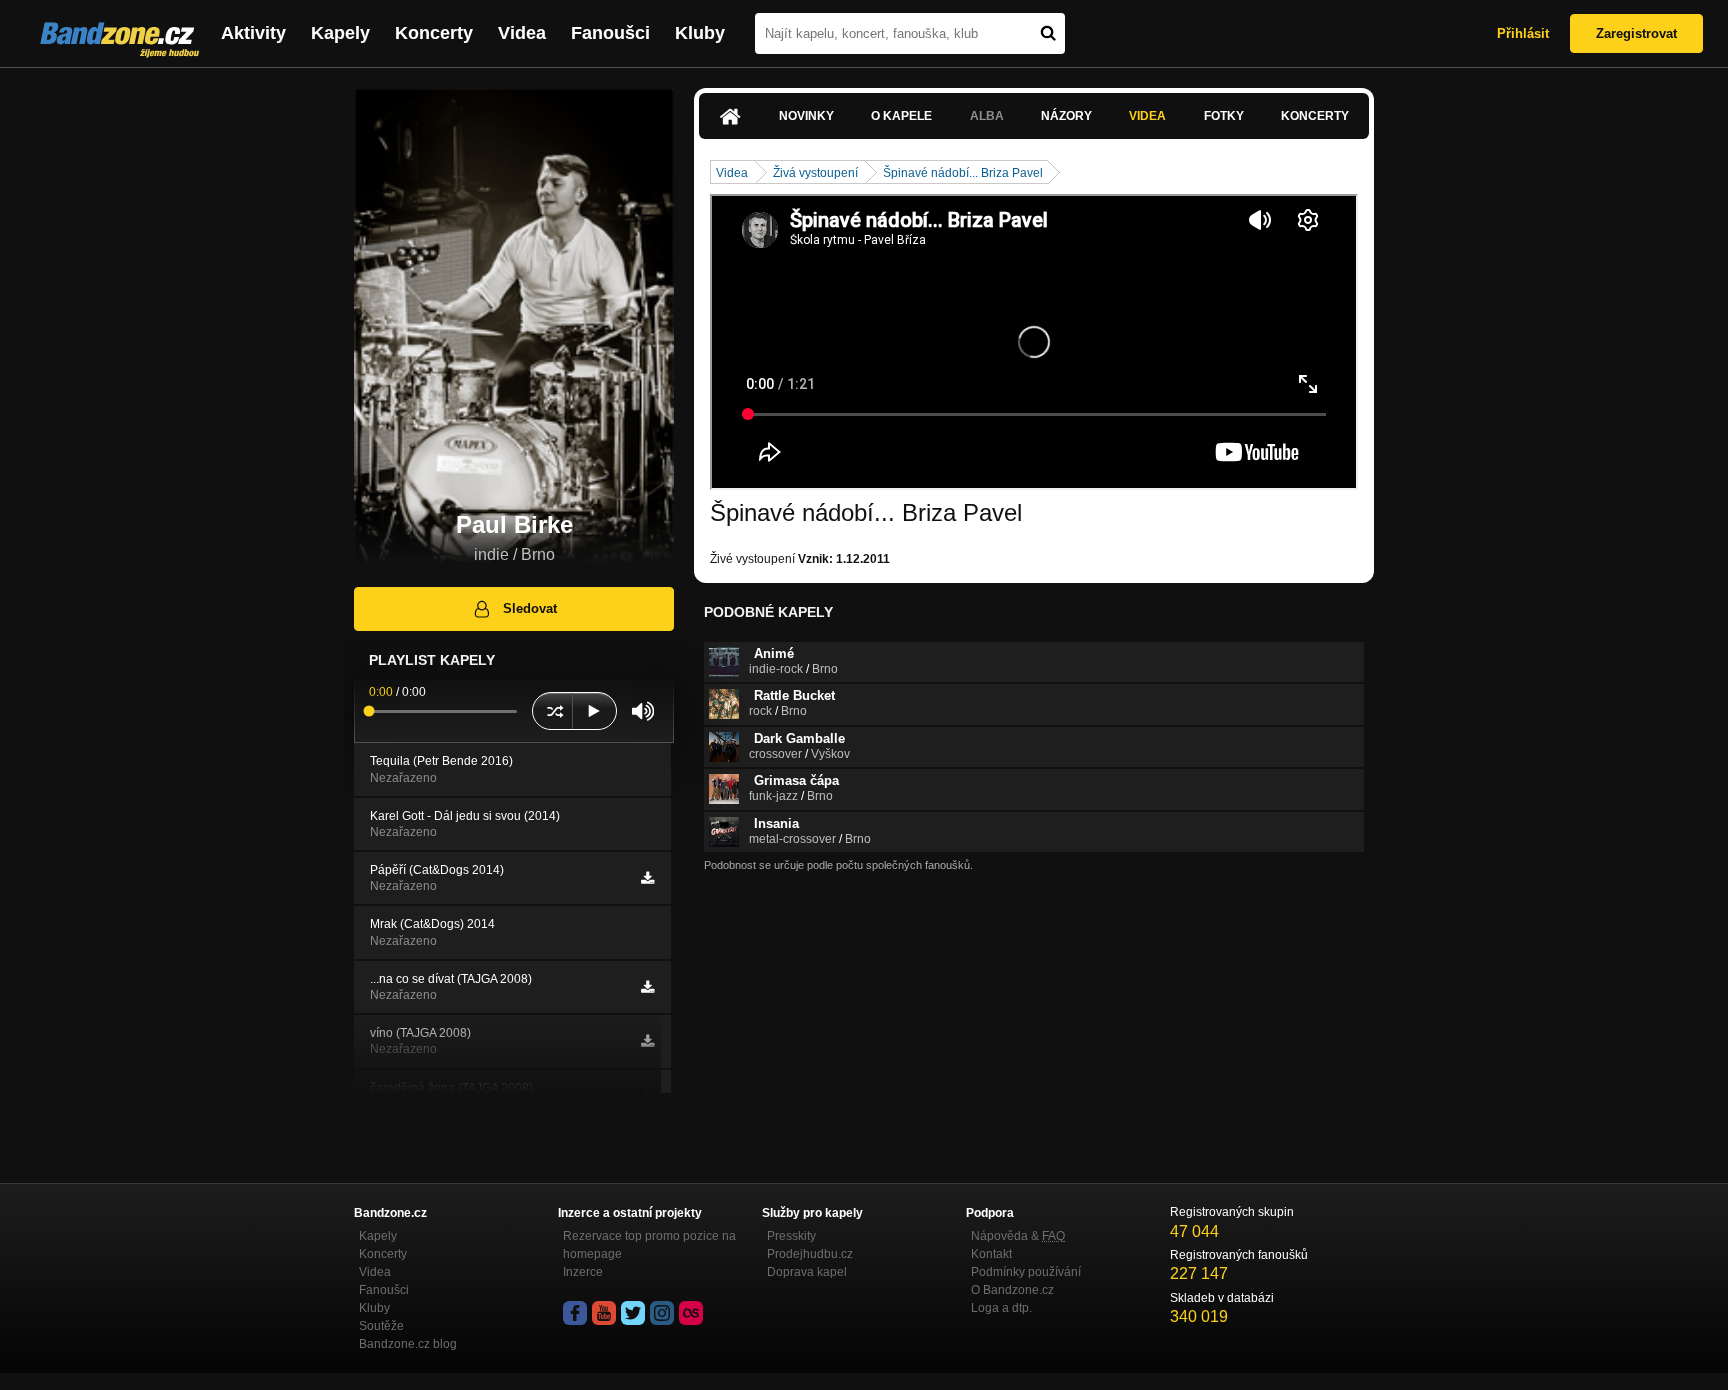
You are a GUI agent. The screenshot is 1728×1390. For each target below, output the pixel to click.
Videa (522, 33)
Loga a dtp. (1001, 1308)
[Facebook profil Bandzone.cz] (575, 1313)
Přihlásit (1523, 33)
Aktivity (253, 33)
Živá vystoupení (815, 173)
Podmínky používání (1026, 1272)
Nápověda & (1018, 1236)
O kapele (901, 116)
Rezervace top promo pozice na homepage (649, 1245)
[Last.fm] (691, 1313)
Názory (1066, 116)
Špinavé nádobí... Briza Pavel (963, 173)
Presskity (791, 1236)
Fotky (1224, 116)
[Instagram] (662, 1313)
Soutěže (381, 1326)
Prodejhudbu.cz (810, 1254)
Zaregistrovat (1636, 33)
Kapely (340, 33)
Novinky (806, 116)
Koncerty (434, 33)
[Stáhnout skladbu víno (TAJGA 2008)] (647, 1041)
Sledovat (530, 608)
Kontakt (991, 1254)
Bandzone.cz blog (408, 1344)
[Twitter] (633, 1313)
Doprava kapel (807, 1272)
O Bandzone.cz (1012, 1290)
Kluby (700, 33)
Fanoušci (610, 33)
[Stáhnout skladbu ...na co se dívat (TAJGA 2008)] (647, 987)
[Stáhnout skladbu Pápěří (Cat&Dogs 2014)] (647, 878)
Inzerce (583, 1272)
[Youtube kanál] (604, 1313)
